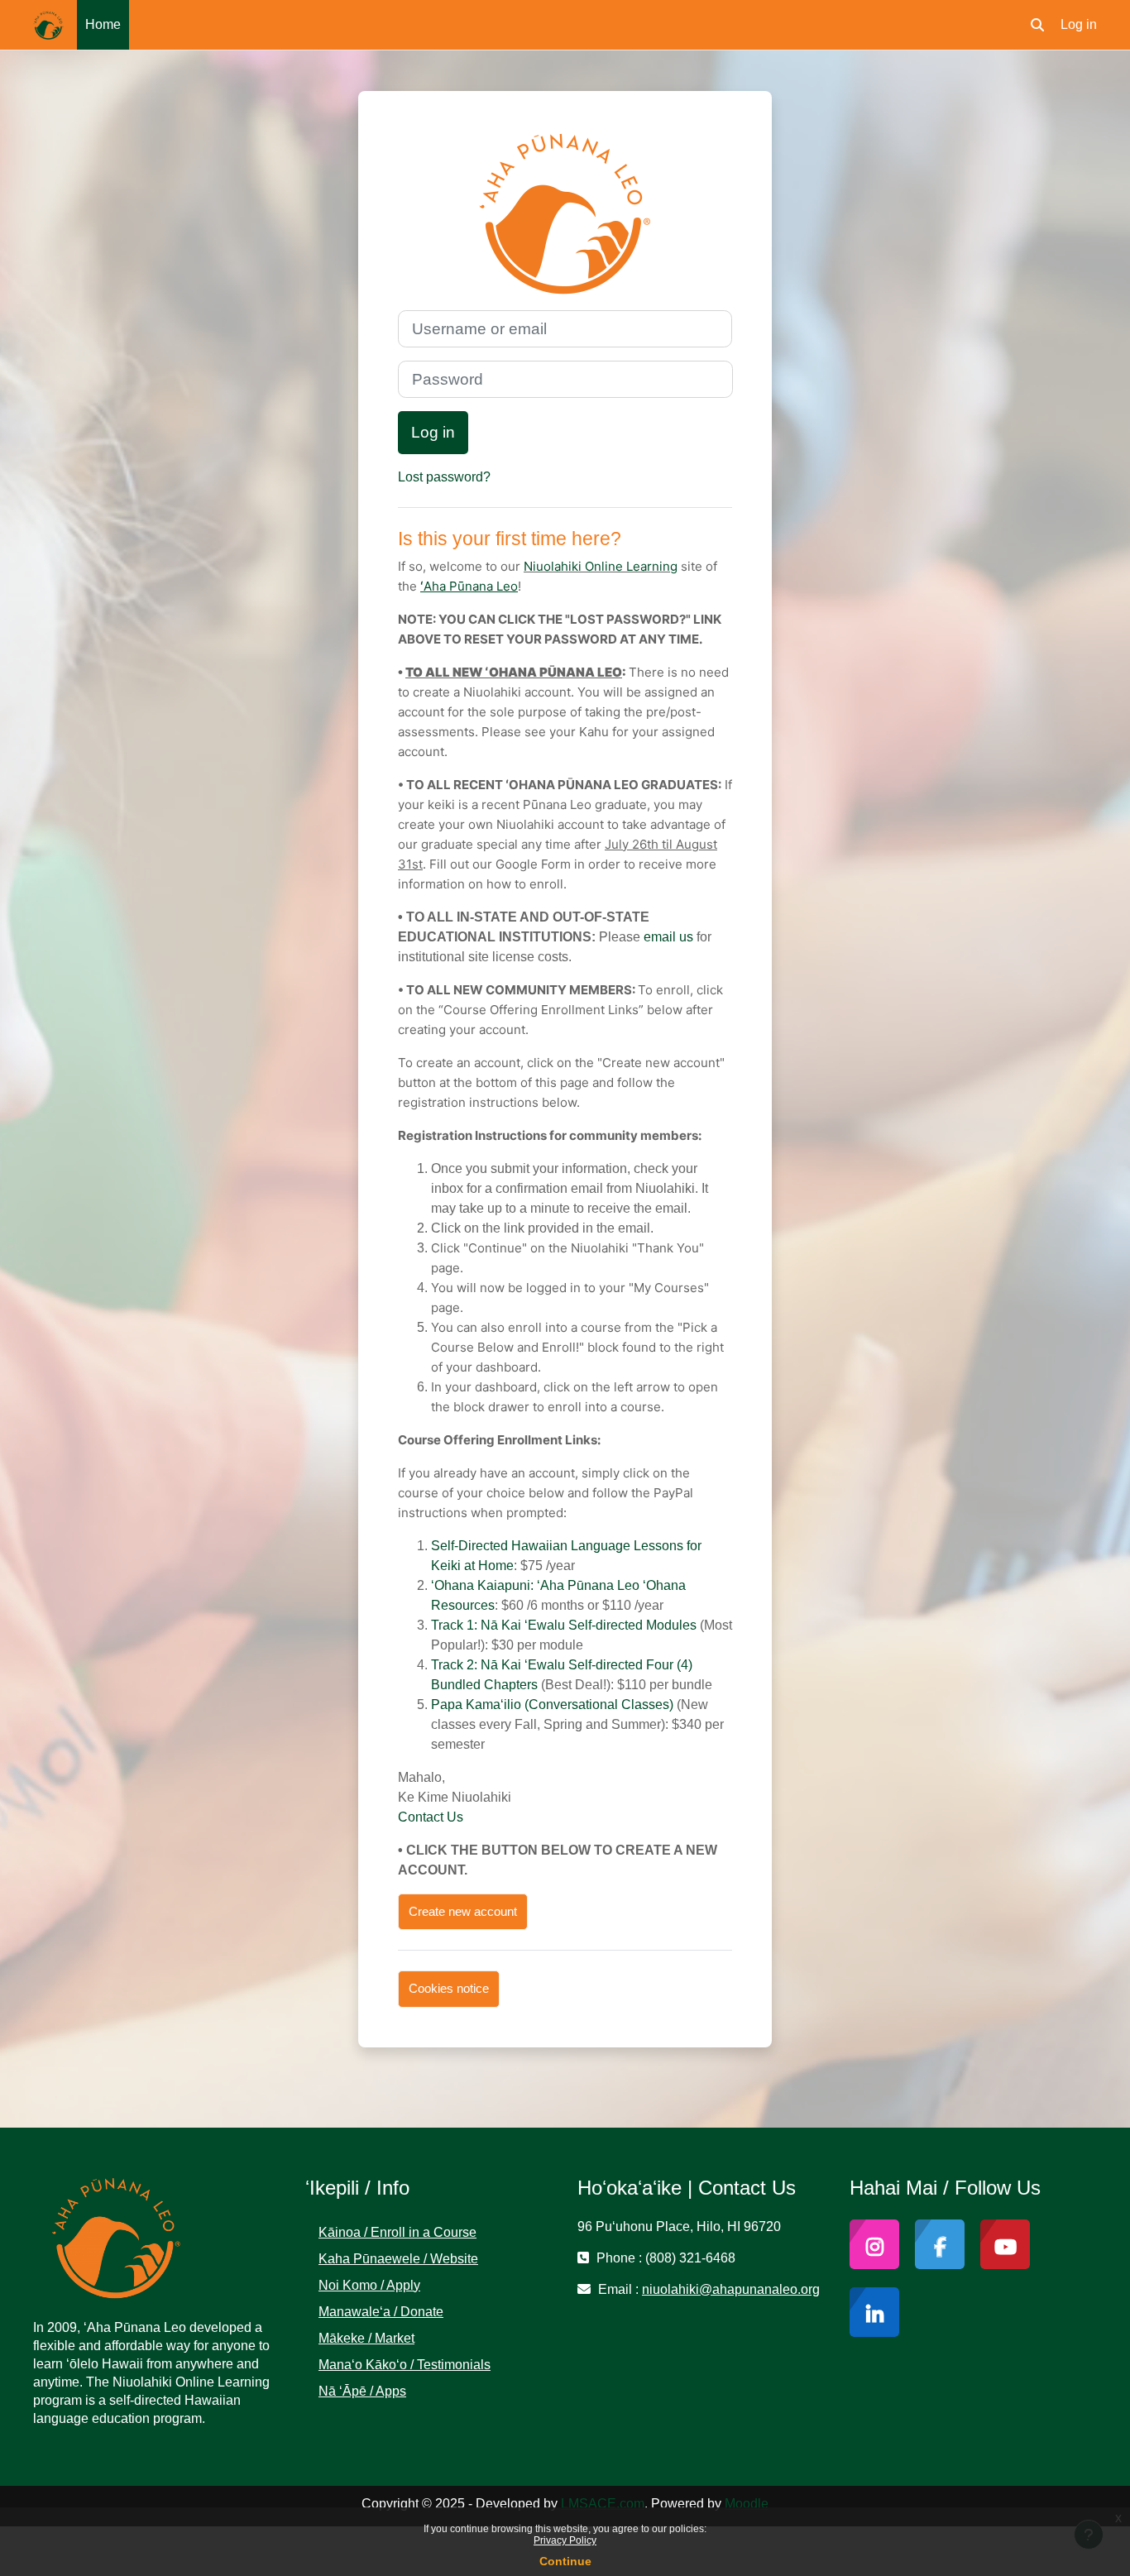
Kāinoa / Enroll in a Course (397, 2232)
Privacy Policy (565, 2540)
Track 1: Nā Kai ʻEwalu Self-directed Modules (564, 1625)
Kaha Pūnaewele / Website (398, 2259)
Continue (565, 2561)
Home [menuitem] (103, 24)
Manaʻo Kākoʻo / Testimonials (405, 2365)
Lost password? (444, 477)
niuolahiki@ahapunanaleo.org (731, 2289)
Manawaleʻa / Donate (381, 2312)
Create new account (463, 1911)
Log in (1079, 24)
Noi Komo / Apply (369, 2285)
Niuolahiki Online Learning (601, 566)
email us (668, 937)
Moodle (747, 2504)
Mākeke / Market (366, 2338)
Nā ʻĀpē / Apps (362, 2391)
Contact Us (431, 1817)
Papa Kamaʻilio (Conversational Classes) (552, 1705)
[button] (1037, 25)
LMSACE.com (603, 2504)
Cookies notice (449, 1988)
